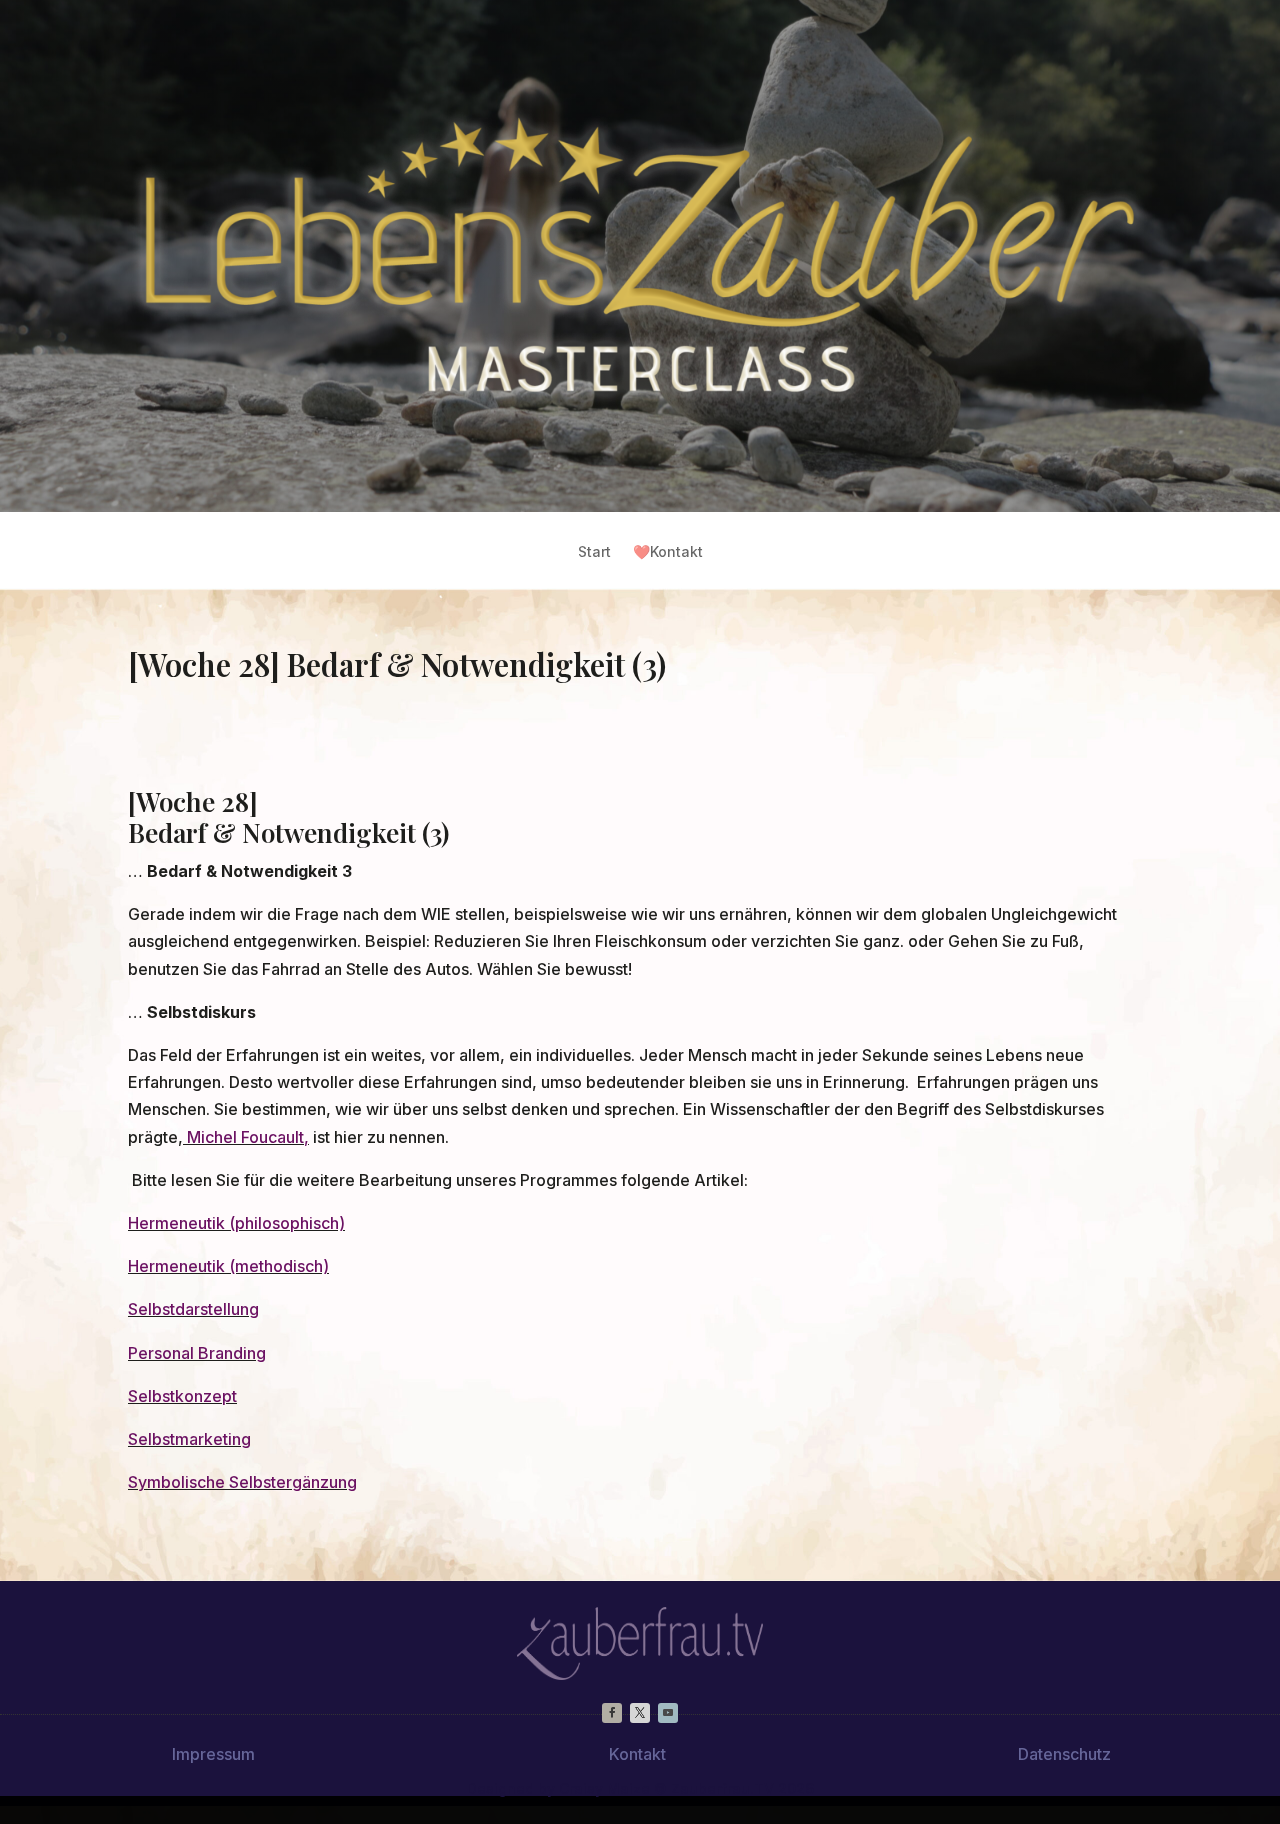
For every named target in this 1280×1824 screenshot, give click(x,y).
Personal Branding (197, 1353)
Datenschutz (1064, 1754)
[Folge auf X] (640, 1713)
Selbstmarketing (189, 1439)
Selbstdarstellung (193, 1309)
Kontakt (668, 552)
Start (594, 552)
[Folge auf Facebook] (612, 1713)
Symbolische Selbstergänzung (242, 1482)
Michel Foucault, (246, 1137)
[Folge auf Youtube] (668, 1713)
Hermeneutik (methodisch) (228, 1266)
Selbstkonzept (182, 1396)
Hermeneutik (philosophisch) (236, 1223)
